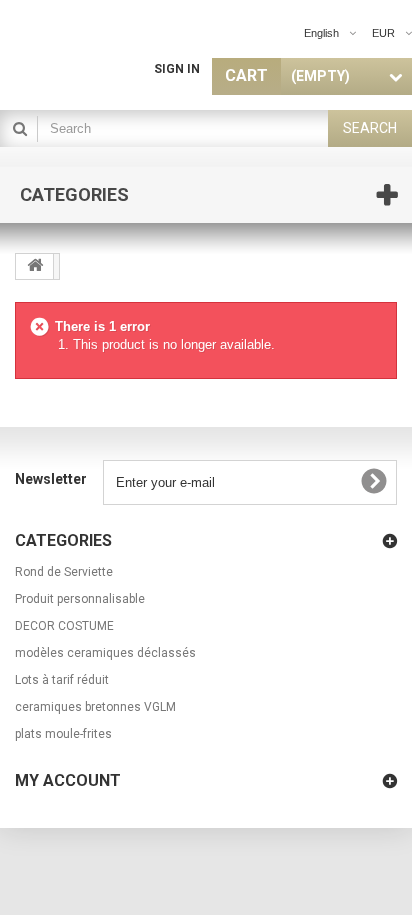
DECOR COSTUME (64, 626)
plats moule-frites (63, 734)
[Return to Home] (35, 266)
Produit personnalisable (80, 599)
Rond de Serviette (64, 572)
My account (68, 780)
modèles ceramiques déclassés (105, 653)
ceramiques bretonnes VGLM (95, 707)
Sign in (177, 69)
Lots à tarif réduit (62, 680)
